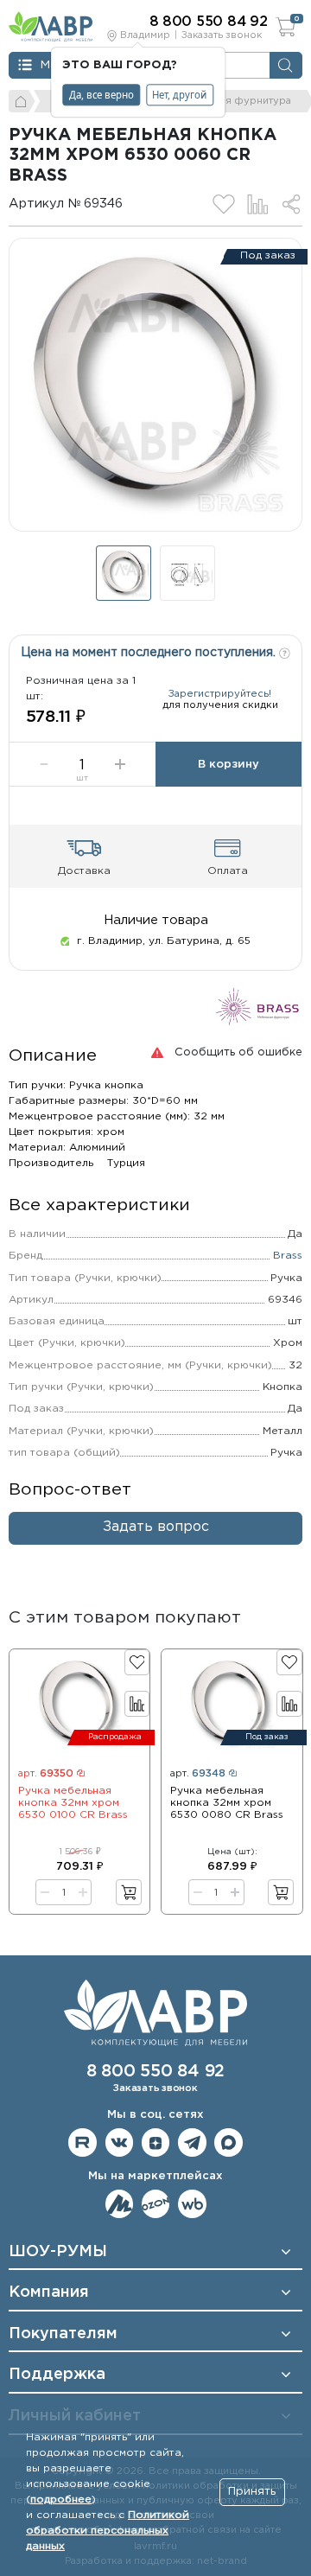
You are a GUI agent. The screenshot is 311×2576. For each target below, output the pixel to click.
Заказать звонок (222, 35)
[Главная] (22, 101)
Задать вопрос (156, 1527)
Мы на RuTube (83, 2142)
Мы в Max (228, 2142)
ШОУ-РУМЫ (58, 2252)
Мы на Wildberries (192, 2204)
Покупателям (63, 2334)
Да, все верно (102, 95)
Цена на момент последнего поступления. (150, 653)
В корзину (228, 765)
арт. (46, 1774)
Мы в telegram (192, 2142)
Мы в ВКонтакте (120, 2142)
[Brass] (258, 1006)
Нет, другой (179, 95)
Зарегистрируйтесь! (220, 694)
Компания (49, 2292)
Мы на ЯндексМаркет (120, 2204)
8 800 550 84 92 (155, 2072)
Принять (252, 2492)
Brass (288, 1256)
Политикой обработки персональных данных (108, 2531)
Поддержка (57, 2375)
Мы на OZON (156, 2204)
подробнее (61, 2499)
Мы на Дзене (156, 2142)
